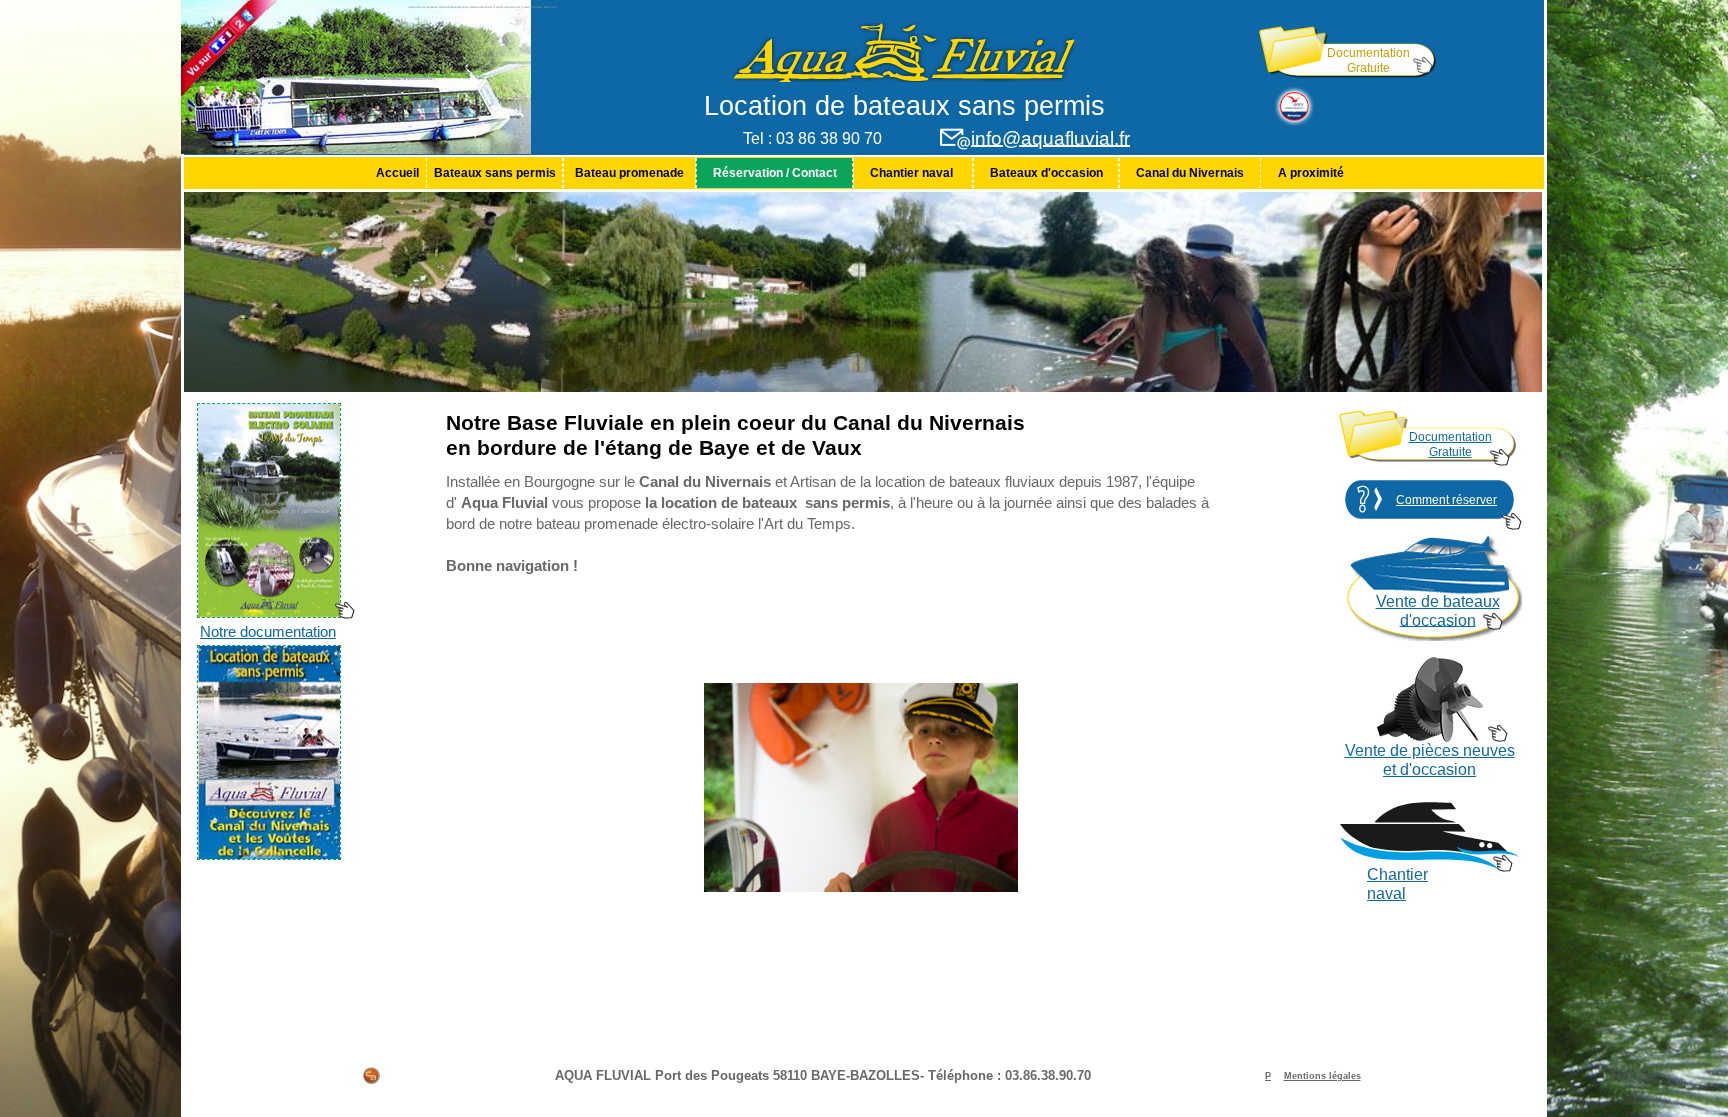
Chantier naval (913, 173)
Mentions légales (1322, 1076)
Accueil (397, 173)
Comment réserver (1446, 500)
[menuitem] (397, 173)
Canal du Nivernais (1190, 173)
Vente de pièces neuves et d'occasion (1430, 760)
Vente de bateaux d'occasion (1438, 611)
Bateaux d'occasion (1046, 173)
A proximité (1311, 173)
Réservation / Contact (775, 173)
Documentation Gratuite (1368, 60)
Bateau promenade (629, 173)
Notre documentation (268, 632)
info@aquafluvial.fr (1050, 138)
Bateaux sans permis (495, 173)
